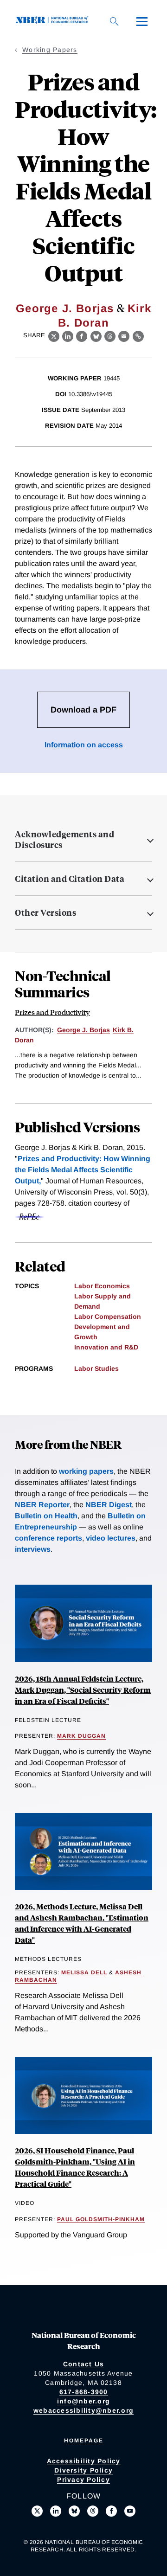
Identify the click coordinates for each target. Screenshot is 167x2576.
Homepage (84, 2441)
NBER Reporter (42, 1505)
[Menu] (142, 21)
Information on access (84, 745)
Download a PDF (83, 710)
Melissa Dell (84, 1972)
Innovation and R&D (106, 1347)
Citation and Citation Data (70, 879)
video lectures (111, 1538)
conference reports (48, 1538)
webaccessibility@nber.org (83, 2410)
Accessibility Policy (84, 2461)
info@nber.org (83, 2401)
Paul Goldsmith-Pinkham (101, 2219)
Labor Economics (102, 1286)
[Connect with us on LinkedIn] (56, 2511)
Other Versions (45, 912)
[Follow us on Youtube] (130, 2511)
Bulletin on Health (46, 1516)
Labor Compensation (108, 1317)
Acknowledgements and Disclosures (64, 840)
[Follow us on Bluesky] (74, 2511)
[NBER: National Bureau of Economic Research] (54, 21)
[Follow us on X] (37, 2511)
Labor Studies (96, 1368)
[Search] (114, 21)
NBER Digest (109, 1505)
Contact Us (84, 2364)
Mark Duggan (81, 1736)
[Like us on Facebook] (111, 2511)
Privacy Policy (83, 2480)
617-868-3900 (84, 2392)
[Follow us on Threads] (93, 2511)
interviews (33, 1549)
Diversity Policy (83, 2470)
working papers (86, 1471)
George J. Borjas (65, 308)
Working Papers (50, 50)
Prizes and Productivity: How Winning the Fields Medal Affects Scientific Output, (83, 1170)
